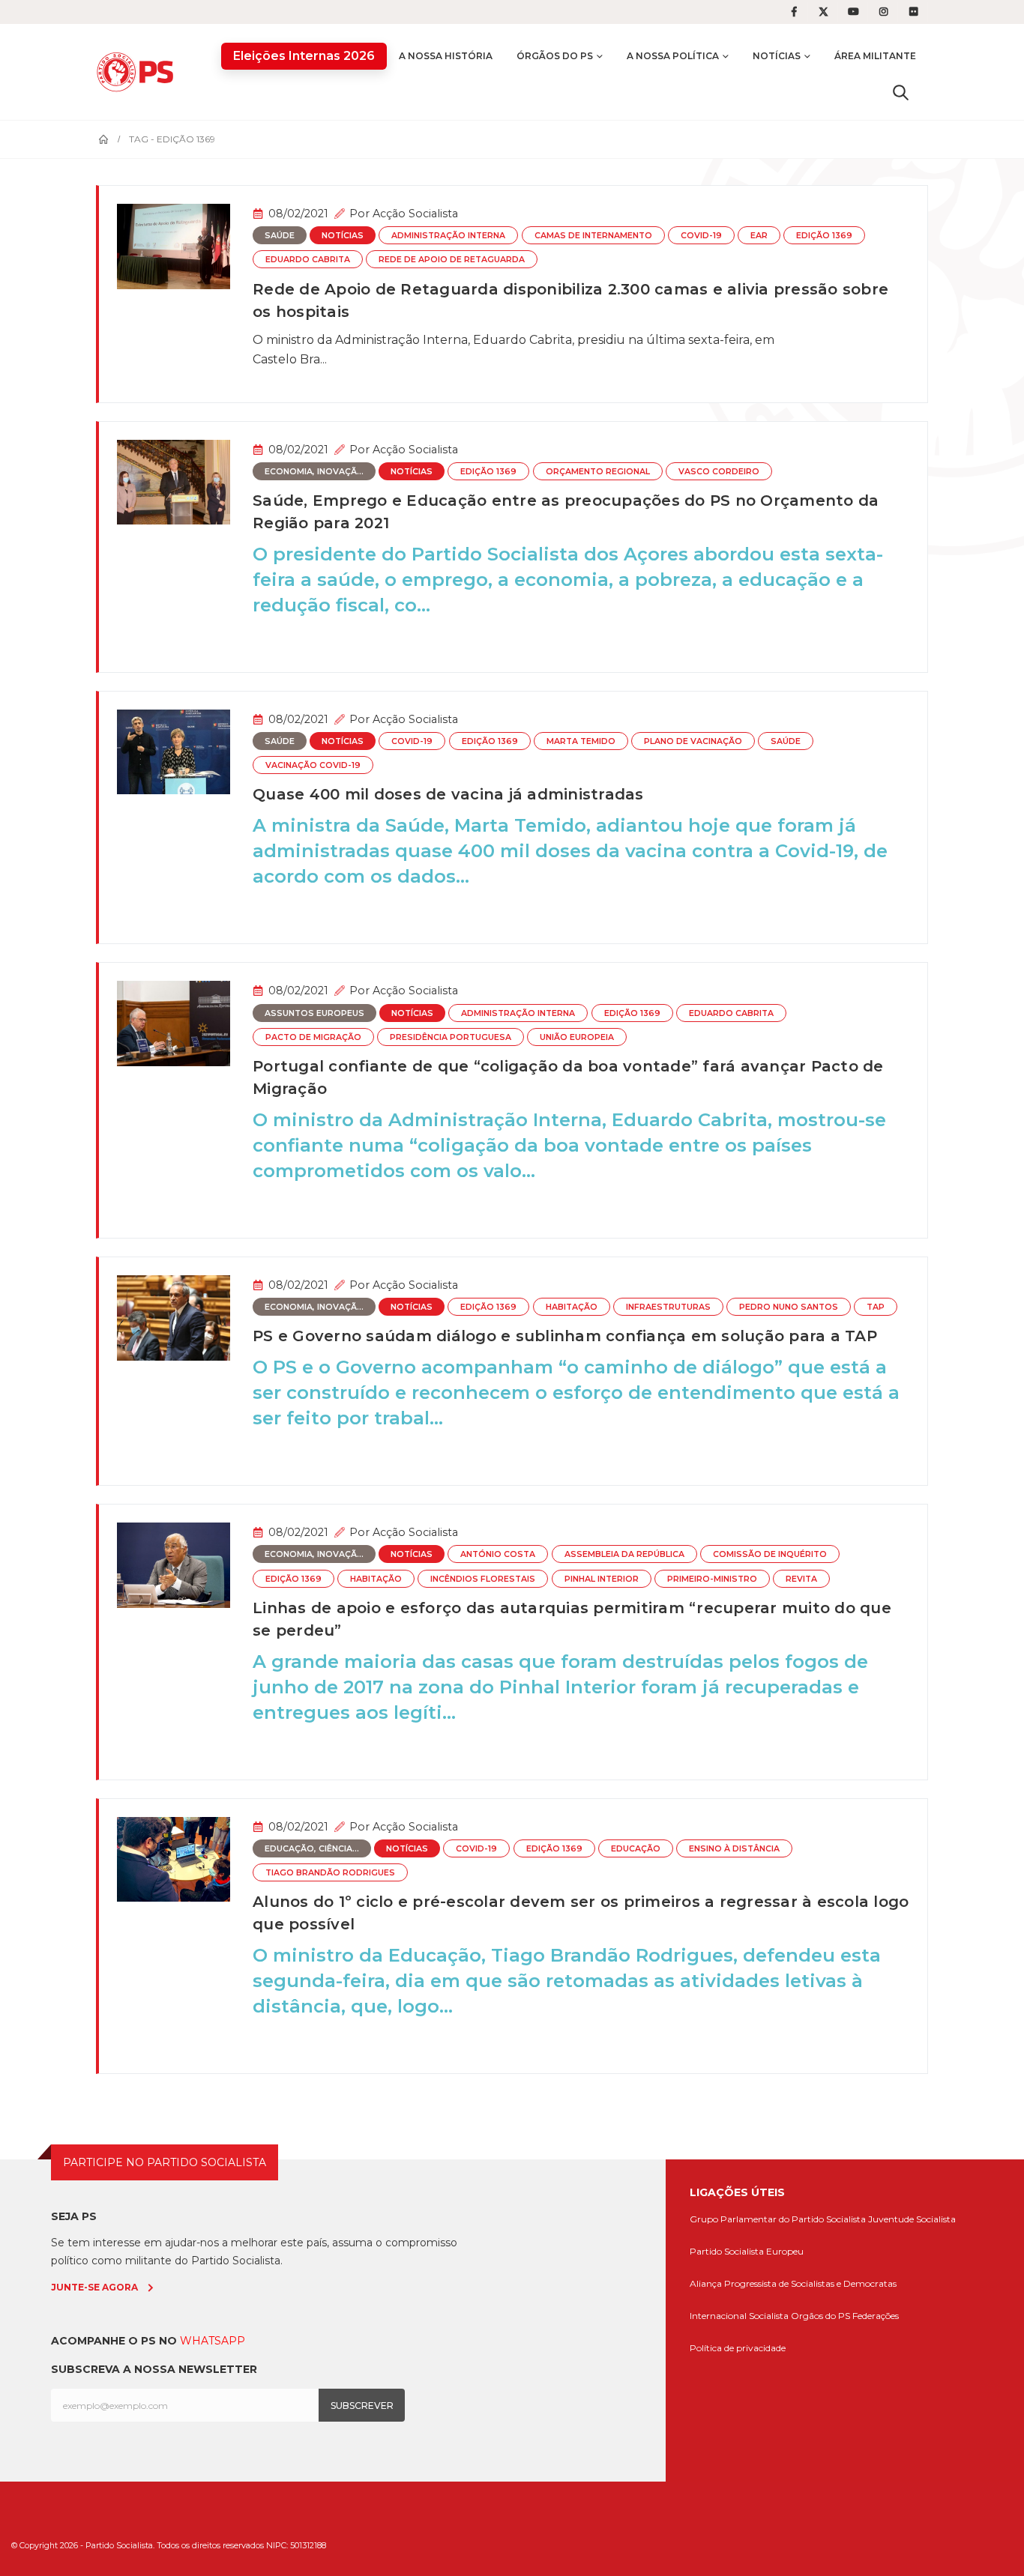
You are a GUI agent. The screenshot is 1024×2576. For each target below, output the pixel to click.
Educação (636, 1849)
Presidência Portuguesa (451, 1037)
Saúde (280, 236)
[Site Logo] (139, 72)
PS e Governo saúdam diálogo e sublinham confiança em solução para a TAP (565, 1336)
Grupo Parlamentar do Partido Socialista (778, 2219)
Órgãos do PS (555, 56)
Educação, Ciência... (312, 1849)
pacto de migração (313, 1037)
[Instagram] (884, 12)
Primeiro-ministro (712, 1579)
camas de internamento (593, 236)
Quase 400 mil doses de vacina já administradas (448, 794)
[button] (901, 92)
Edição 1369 (824, 236)
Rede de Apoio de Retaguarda (452, 260)
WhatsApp (213, 2341)
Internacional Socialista (739, 2316)
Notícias (777, 56)
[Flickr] (914, 12)
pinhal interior (602, 1579)
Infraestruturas (668, 1307)
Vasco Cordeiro (719, 472)
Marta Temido (581, 741)
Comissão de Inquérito (770, 1554)
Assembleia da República (624, 1554)
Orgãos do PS (820, 2316)
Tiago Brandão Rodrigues (330, 1873)
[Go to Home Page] (103, 139)
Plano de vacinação (693, 741)
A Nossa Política (673, 56)
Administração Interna (448, 236)
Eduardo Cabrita (308, 260)
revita (801, 1579)
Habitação (572, 1307)
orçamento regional (598, 472)
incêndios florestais (483, 1579)
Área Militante (875, 56)
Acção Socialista (415, 214)
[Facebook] (794, 12)
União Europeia (577, 1037)
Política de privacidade (738, 2348)
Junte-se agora (94, 2287)
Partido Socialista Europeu (747, 2251)
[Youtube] (854, 12)
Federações (876, 2316)
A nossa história (446, 56)
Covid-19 (701, 236)
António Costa (498, 1554)
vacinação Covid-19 (313, 765)
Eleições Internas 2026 (304, 56)
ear (759, 236)
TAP (876, 1307)
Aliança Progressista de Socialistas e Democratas (793, 2283)
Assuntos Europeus (314, 1013)
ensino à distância (734, 1849)
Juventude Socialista (912, 2219)
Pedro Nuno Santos (789, 1307)
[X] (824, 12)
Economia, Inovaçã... (314, 472)
